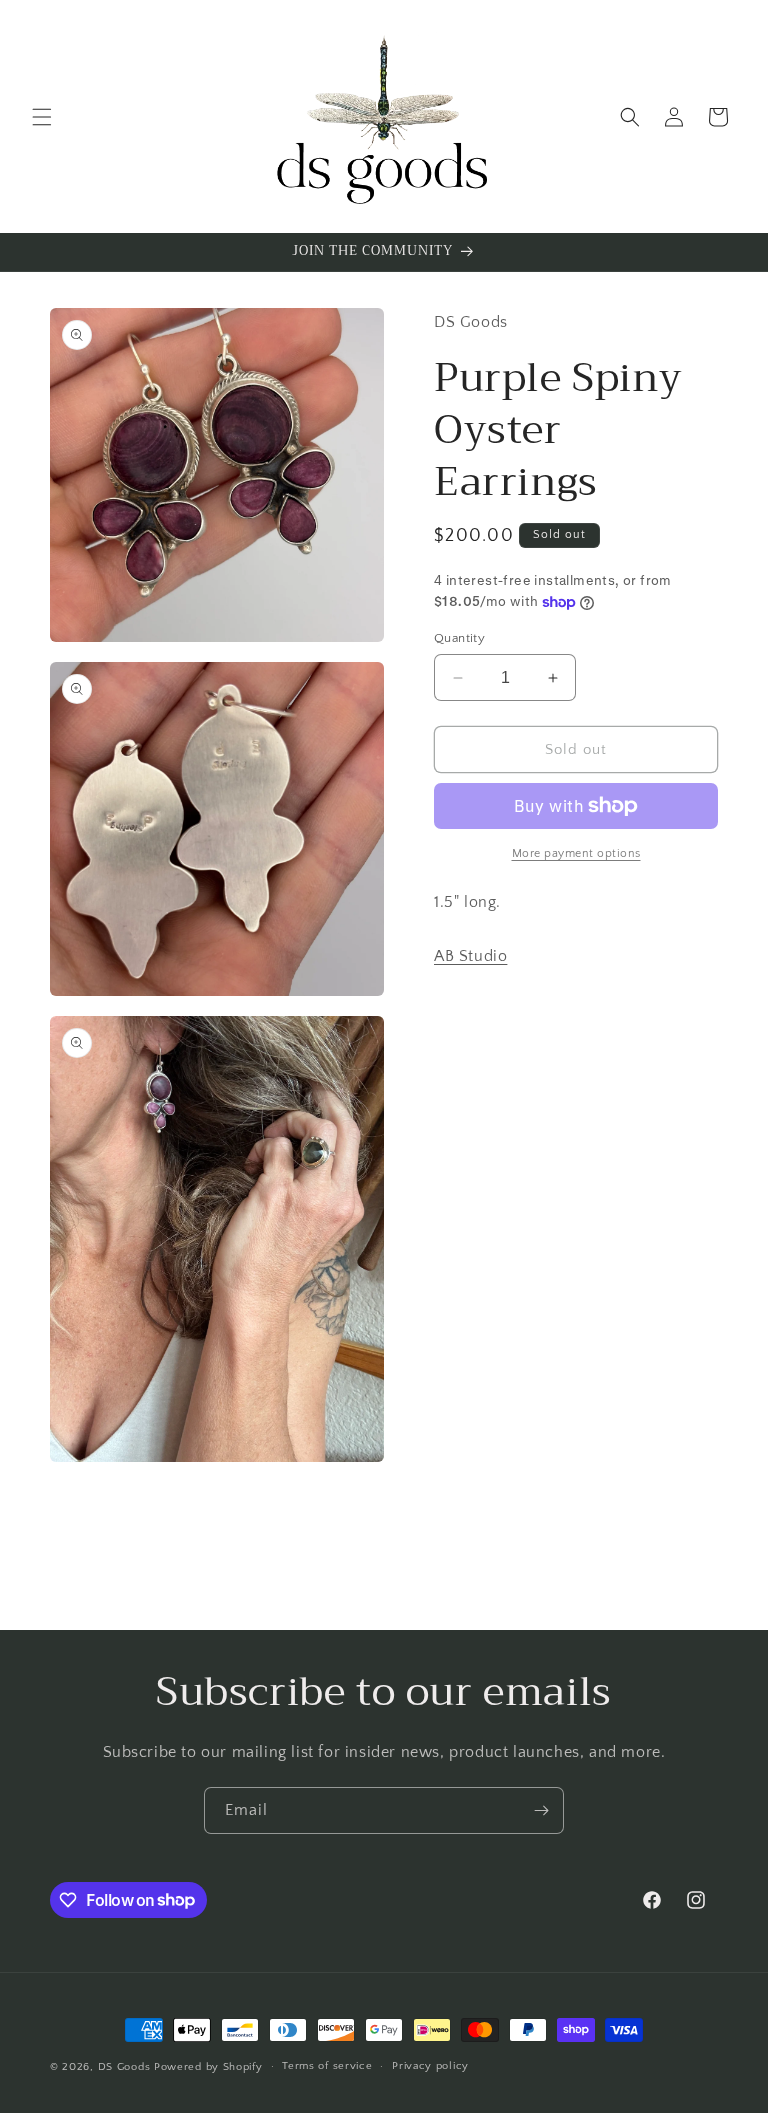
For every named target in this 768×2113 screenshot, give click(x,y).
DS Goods (124, 2067)
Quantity (459, 638)
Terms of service (327, 2066)
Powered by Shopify (208, 2067)
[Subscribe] (541, 1810)
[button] (42, 117)
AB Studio (470, 956)
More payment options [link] (576, 853)
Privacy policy (430, 2066)
